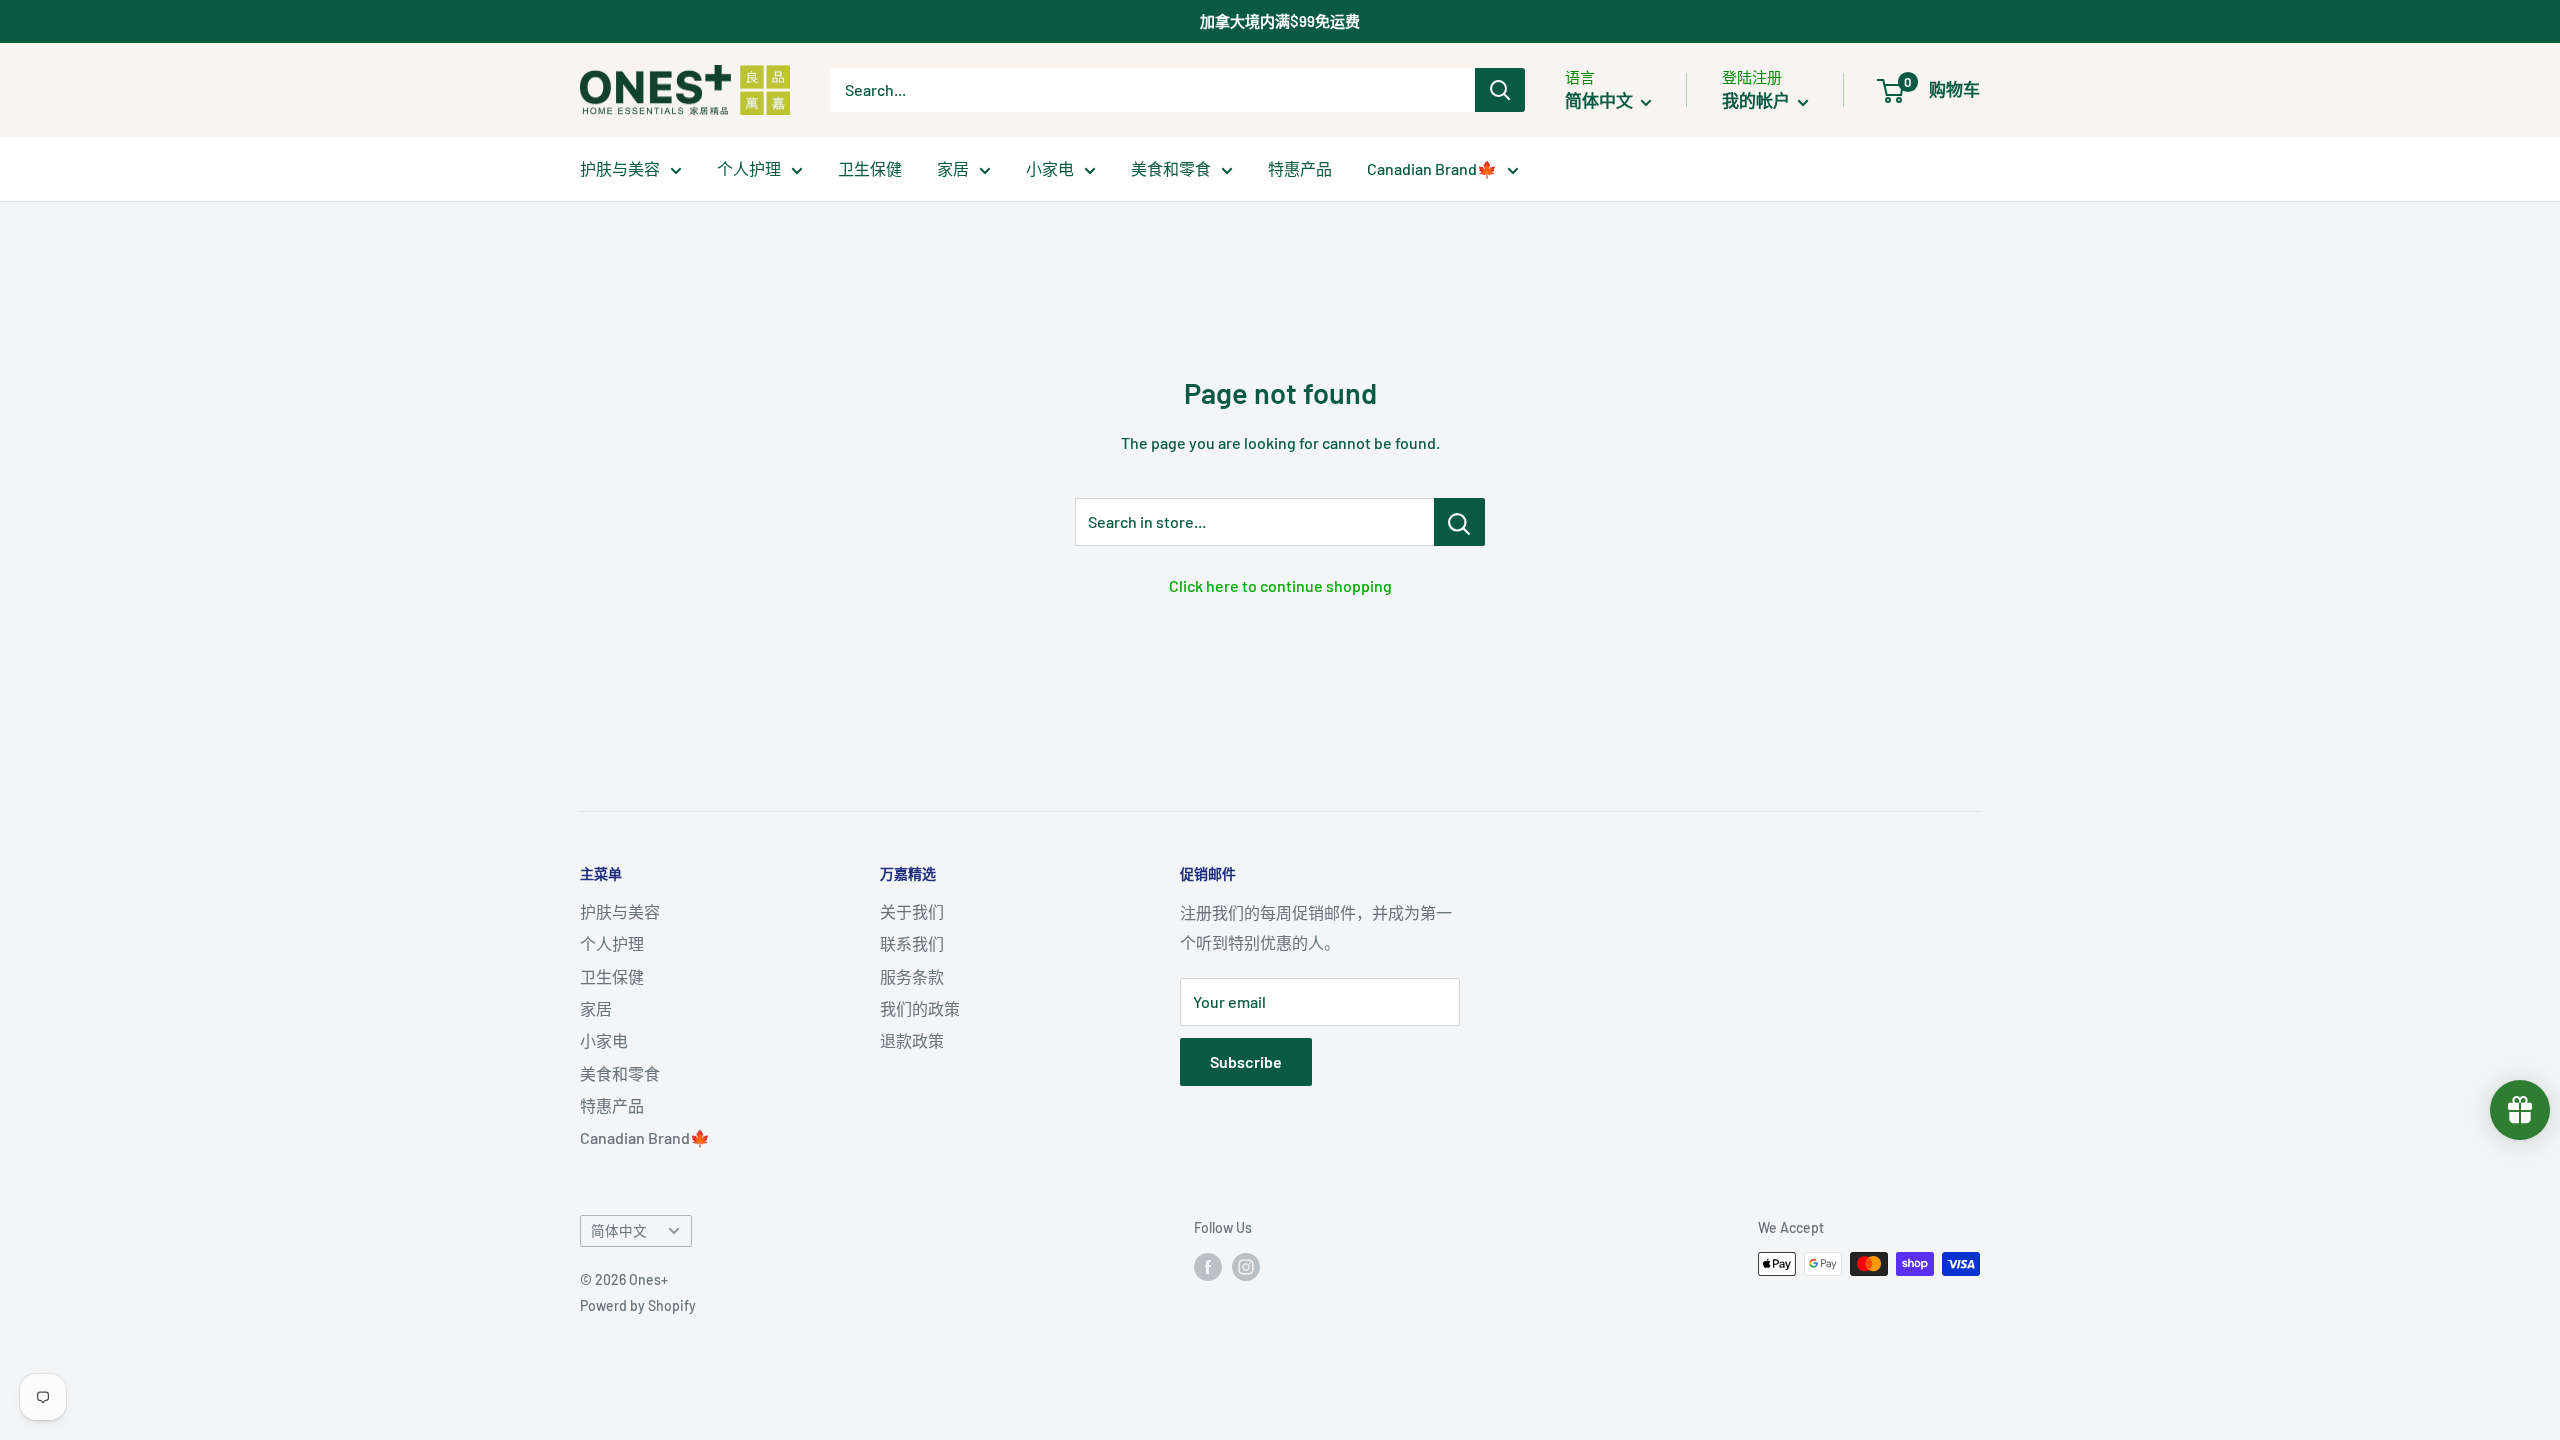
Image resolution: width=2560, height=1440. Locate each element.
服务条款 (912, 976)
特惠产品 (1300, 168)
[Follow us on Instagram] (1246, 1266)
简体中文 (619, 1230)
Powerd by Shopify (638, 1305)
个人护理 (749, 168)
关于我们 (912, 911)
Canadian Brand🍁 (1432, 168)
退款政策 (912, 1040)
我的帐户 (1757, 100)
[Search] (1500, 90)
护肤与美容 (620, 168)
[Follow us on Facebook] (1208, 1266)
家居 (953, 168)
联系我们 (912, 943)
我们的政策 (920, 1008)
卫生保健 (870, 168)
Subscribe (1246, 1061)
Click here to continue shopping (1280, 585)
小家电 (1050, 168)
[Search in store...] (1459, 522)
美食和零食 (1171, 168)
